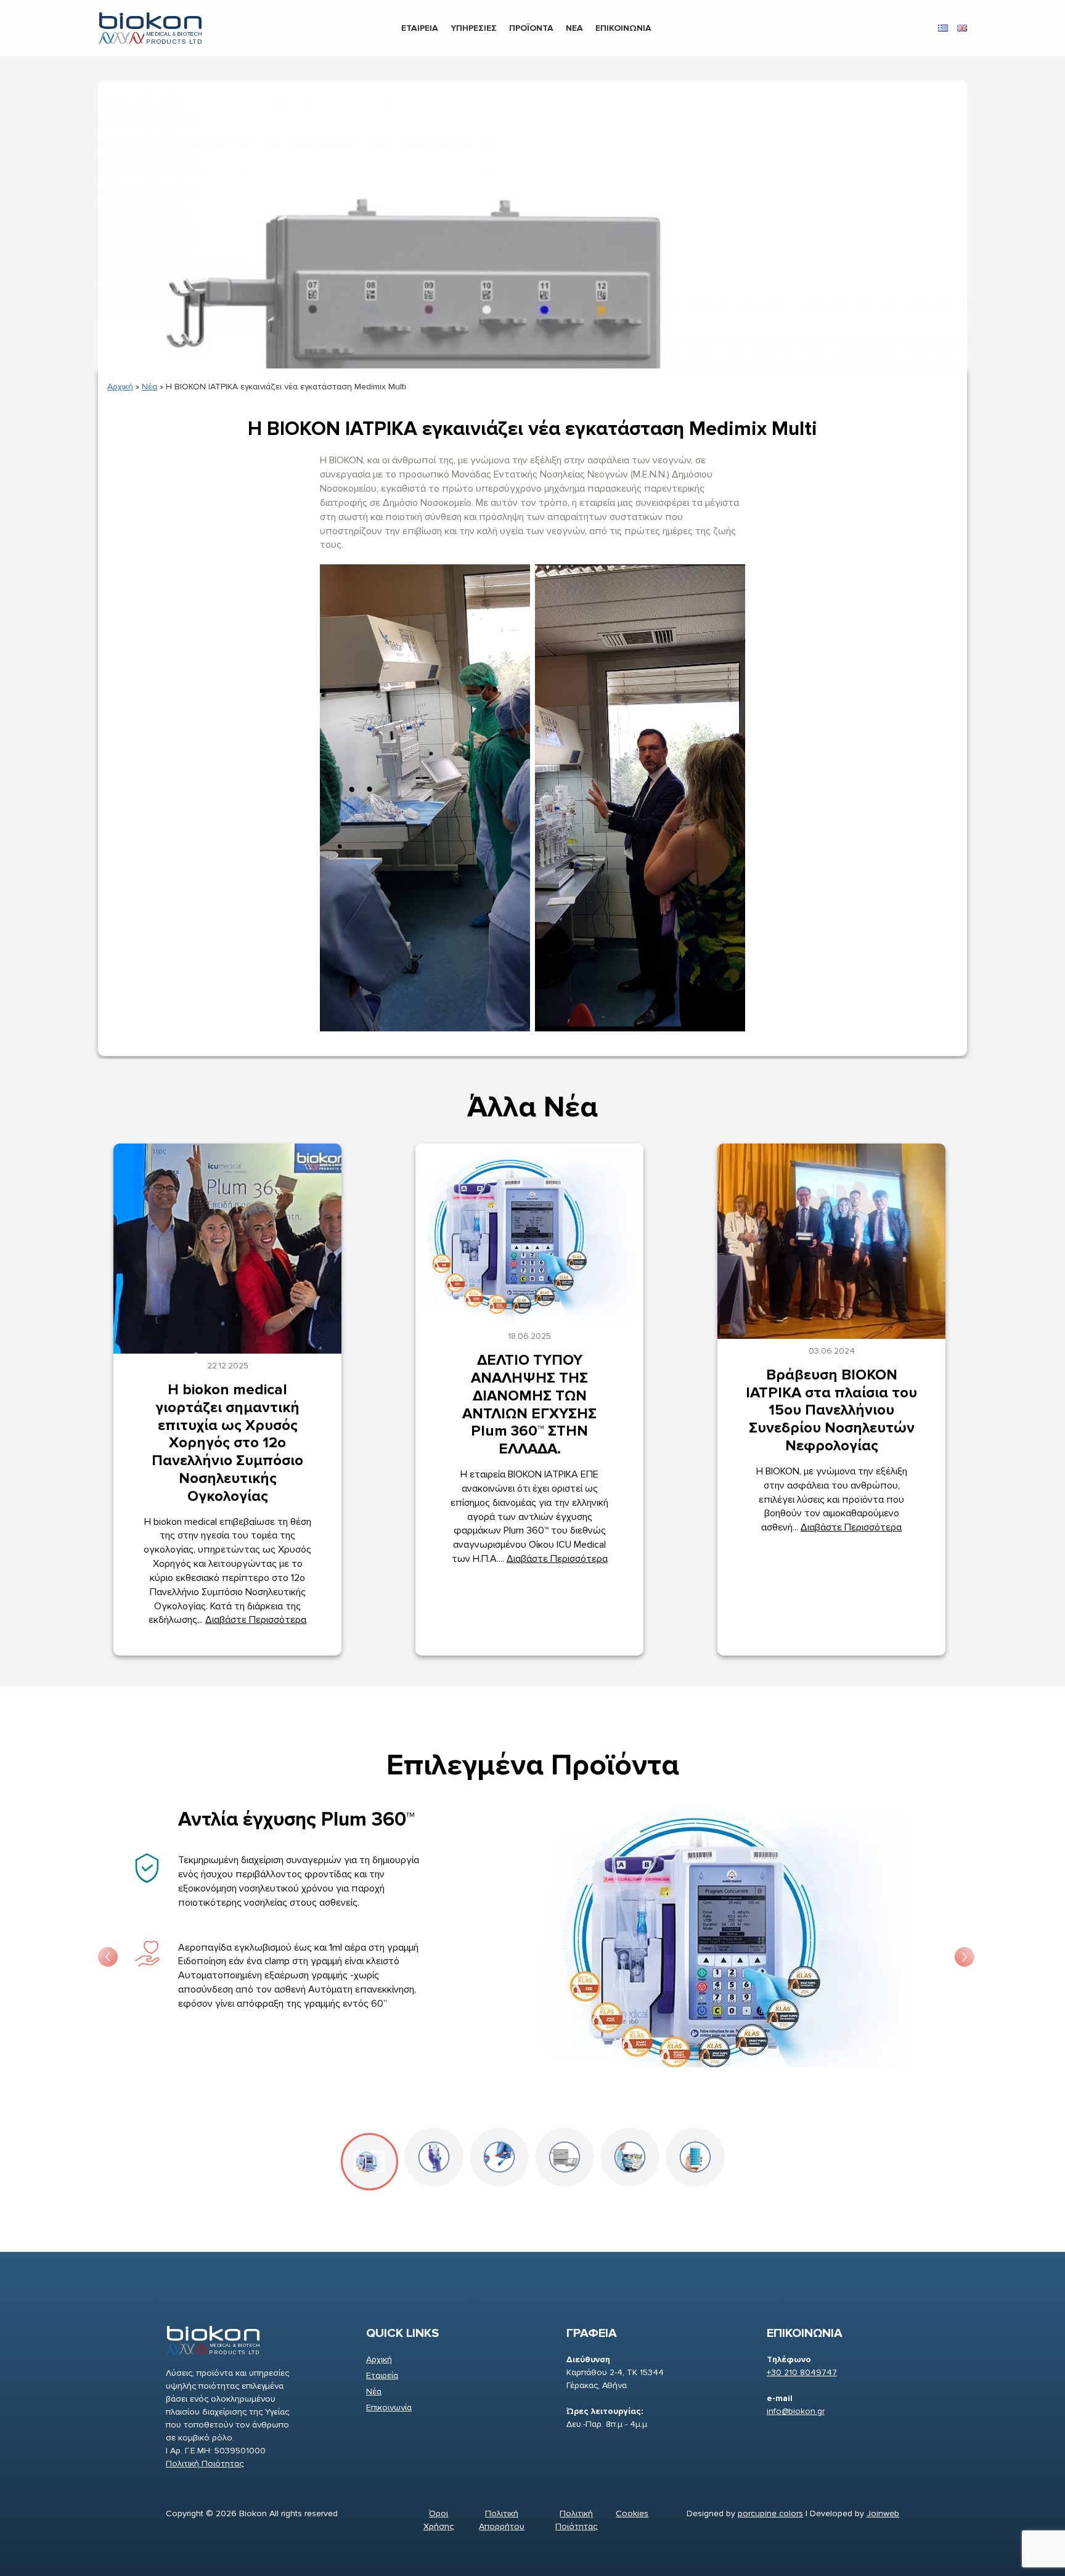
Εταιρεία (382, 2375)
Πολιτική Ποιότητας (205, 2464)
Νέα (149, 387)
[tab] (369, 2162)
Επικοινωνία (389, 2407)
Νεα (574, 28)
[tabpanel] (532, 1953)
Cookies (632, 2513)
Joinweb (883, 2513)
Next (961, 1953)
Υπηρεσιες (474, 28)
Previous (104, 1953)
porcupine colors (770, 2513)
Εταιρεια (420, 28)
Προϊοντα (531, 28)
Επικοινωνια (623, 28)
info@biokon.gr (796, 2411)
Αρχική (120, 387)
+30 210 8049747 (802, 2372)
